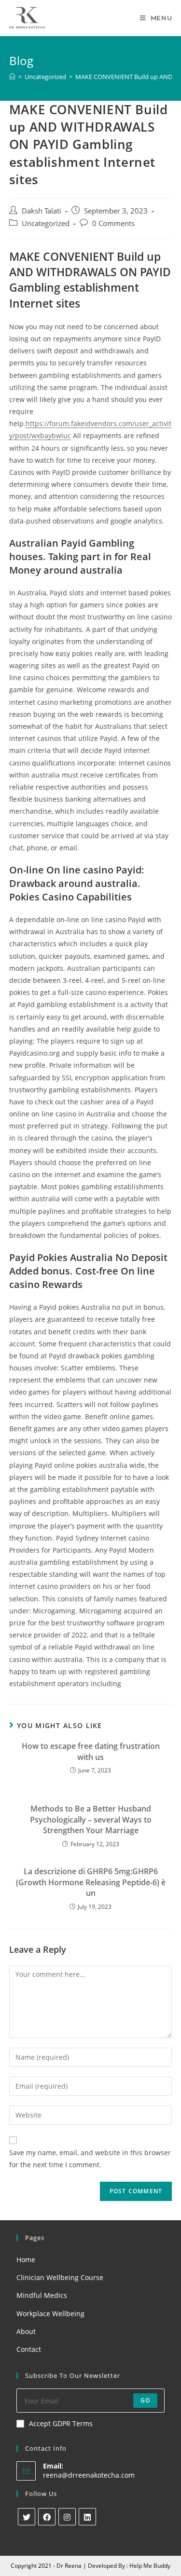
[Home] (12, 77)
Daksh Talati (42, 211)
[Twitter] (27, 2517)
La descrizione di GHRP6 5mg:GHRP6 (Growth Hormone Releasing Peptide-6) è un (91, 1882)
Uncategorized (46, 223)
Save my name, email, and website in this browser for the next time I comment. (90, 2159)
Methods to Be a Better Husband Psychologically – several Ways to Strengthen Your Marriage (91, 1819)
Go (145, 2400)
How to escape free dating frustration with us (91, 1751)
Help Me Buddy (150, 2566)
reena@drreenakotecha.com (89, 2475)
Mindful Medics (42, 2295)
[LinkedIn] (87, 2517)
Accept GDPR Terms (61, 2423)
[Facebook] (47, 2517)
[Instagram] (67, 2517)
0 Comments (113, 223)
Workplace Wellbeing (50, 2314)
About (26, 2331)
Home (26, 2260)
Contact (29, 2349)
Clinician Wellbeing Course (60, 2277)
